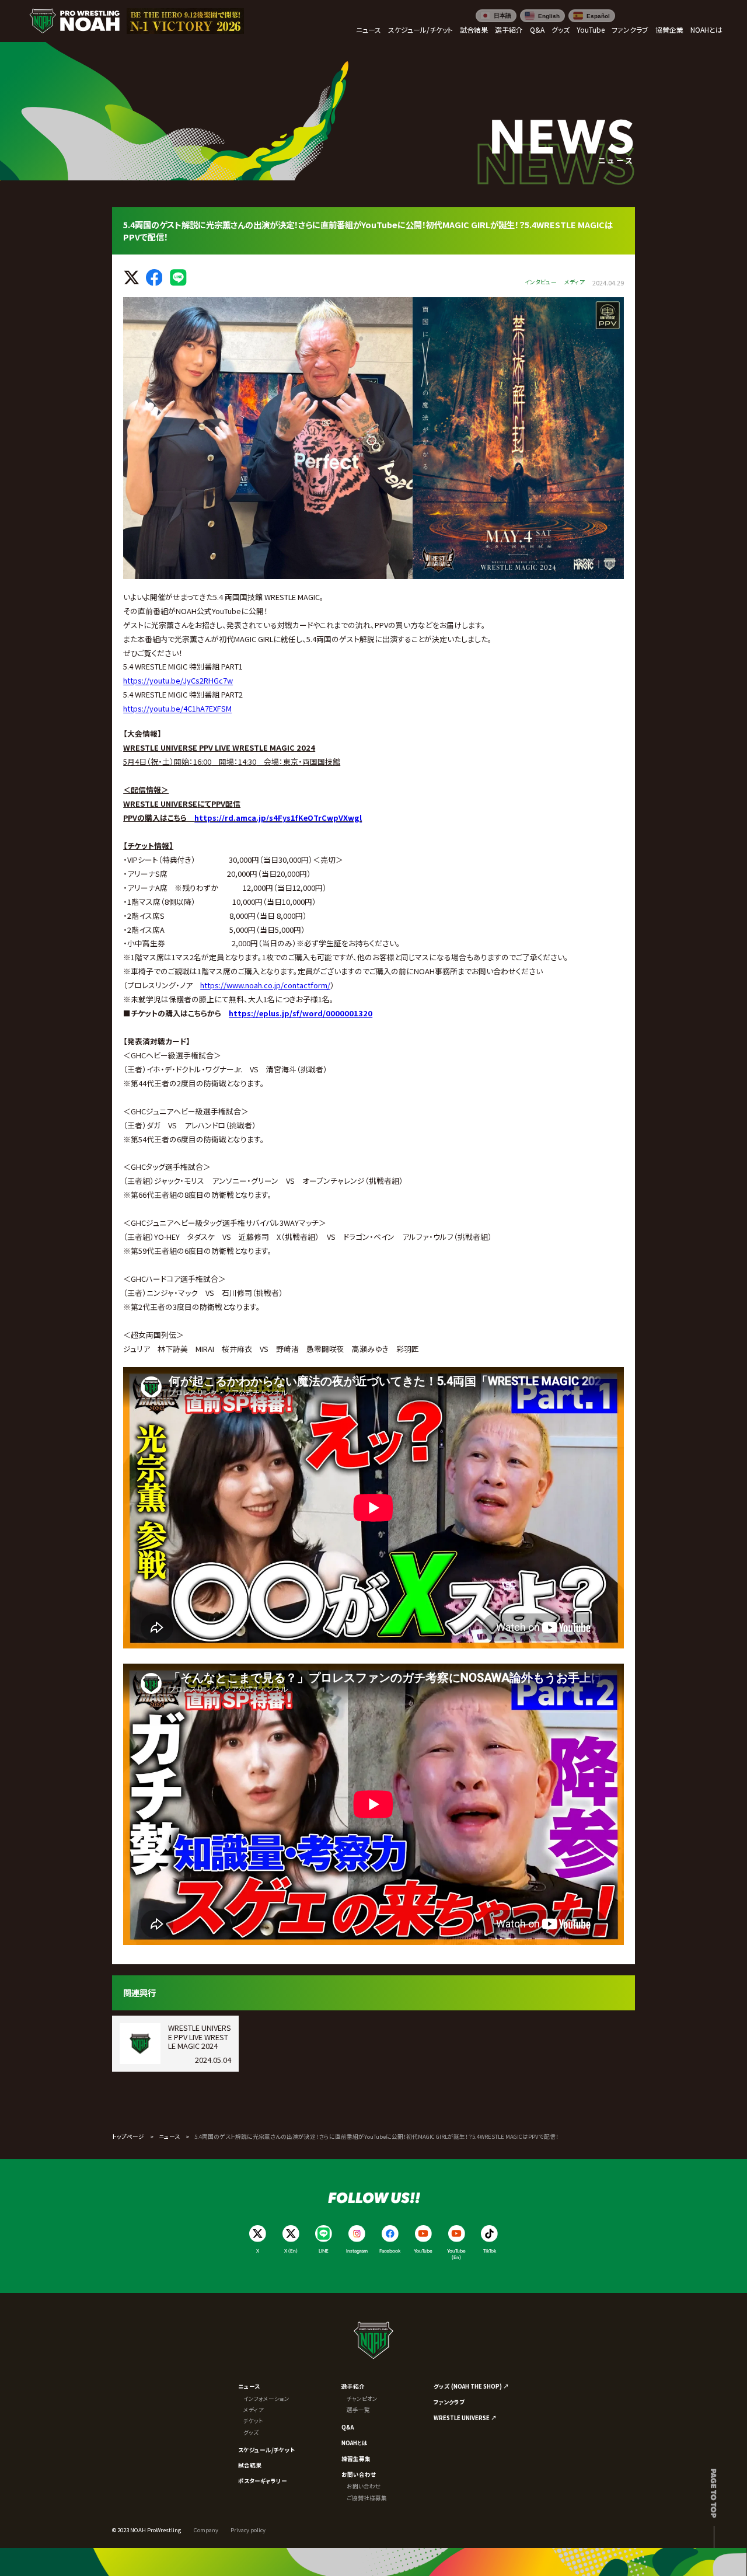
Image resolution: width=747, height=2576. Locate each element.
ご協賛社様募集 (367, 2498)
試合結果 (250, 2465)
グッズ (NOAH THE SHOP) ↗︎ (471, 2386)
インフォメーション (266, 2399)
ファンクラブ (449, 2402)
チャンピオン (362, 2399)
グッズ (251, 2432)
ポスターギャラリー (263, 2481)
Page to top (714, 2493)
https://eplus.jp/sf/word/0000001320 (301, 1013)
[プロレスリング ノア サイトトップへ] (74, 21)
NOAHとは (355, 2443)
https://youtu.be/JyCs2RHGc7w (178, 680)
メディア (254, 2410)
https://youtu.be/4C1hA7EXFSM (177, 708)
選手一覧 (358, 2410)
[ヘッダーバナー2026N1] (186, 21)
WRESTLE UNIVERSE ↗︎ (465, 2418)
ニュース (169, 2136)
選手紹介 (353, 2386)
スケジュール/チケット (266, 2450)
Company (206, 2530)
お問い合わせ (359, 2474)
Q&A (348, 2427)
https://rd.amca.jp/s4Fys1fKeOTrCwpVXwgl (278, 818)
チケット (253, 2421)
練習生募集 (356, 2459)
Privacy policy (248, 2530)
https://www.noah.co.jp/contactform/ (265, 985)
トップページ (128, 2136)
